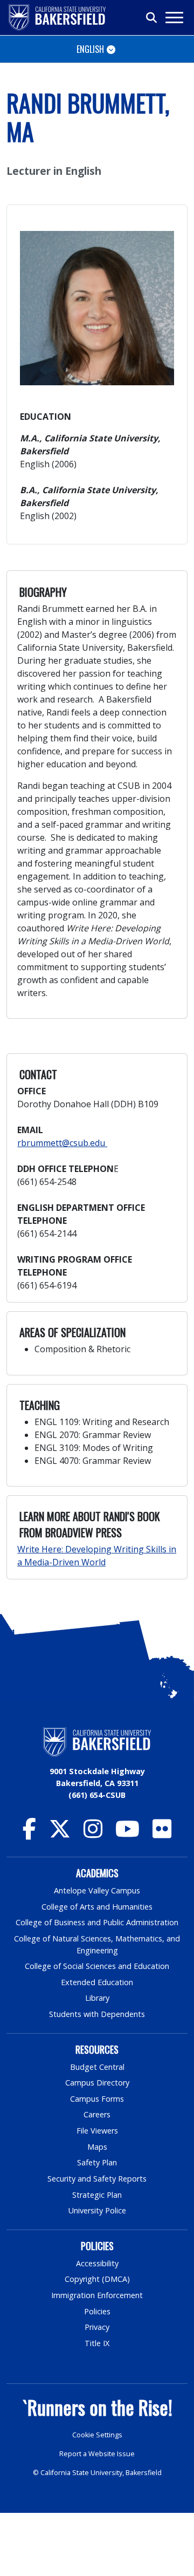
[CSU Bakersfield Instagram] (93, 1834)
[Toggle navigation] (174, 18)
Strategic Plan (97, 2195)
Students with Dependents (97, 2014)
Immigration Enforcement (97, 2295)
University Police (97, 2210)
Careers (97, 2114)
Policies (97, 2311)
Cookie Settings (97, 2435)
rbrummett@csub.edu (62, 1143)
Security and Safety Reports (97, 2179)
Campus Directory (97, 2083)
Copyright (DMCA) (97, 2279)
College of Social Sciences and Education (97, 1966)
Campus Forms (97, 2099)
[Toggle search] (152, 18)
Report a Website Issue (97, 2454)
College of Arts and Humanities (97, 1907)
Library (97, 1998)
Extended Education (97, 1982)
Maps (97, 2147)
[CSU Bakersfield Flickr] (162, 1834)
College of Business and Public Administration (97, 1922)
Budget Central (97, 2067)
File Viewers (97, 2131)
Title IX (97, 2343)
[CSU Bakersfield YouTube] (127, 1834)
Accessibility (97, 2263)
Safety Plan (97, 2162)
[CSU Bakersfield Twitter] (60, 1834)
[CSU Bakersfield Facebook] (29, 1834)
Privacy (97, 2327)
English (90, 49)
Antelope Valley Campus (97, 1890)
